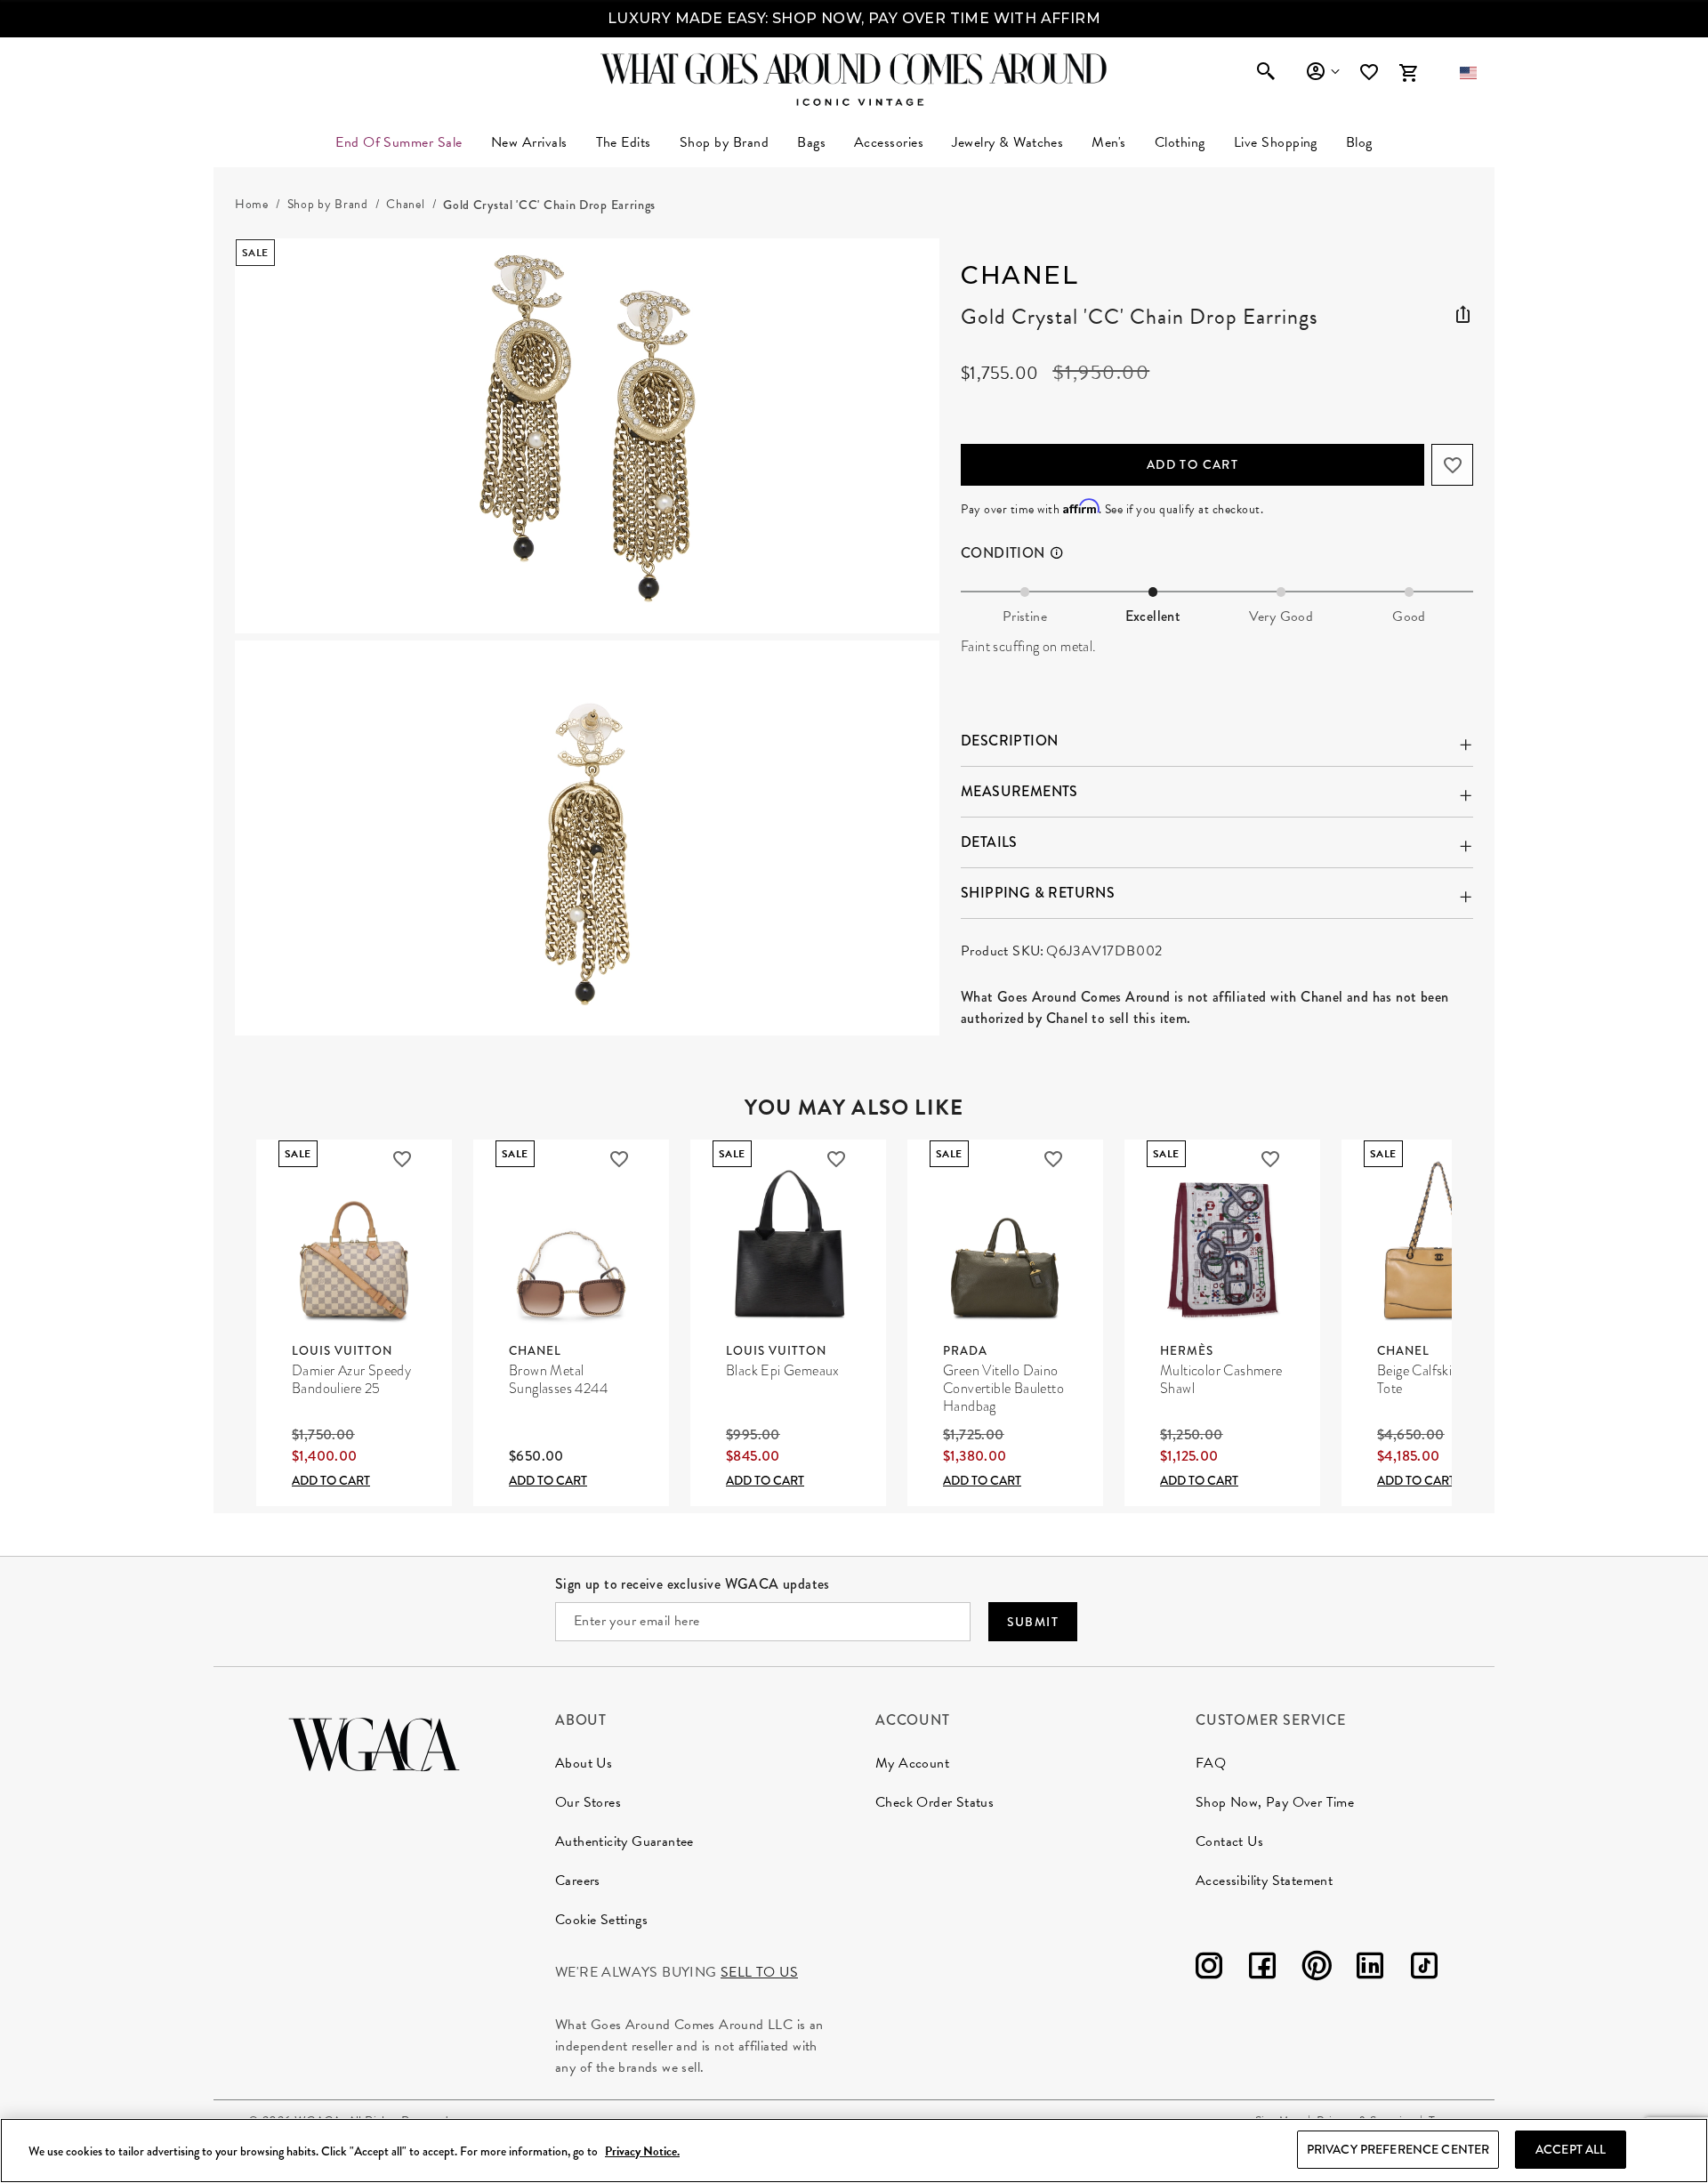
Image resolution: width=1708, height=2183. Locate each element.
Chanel (1019, 275)
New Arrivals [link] (529, 142)
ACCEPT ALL (1571, 2149)
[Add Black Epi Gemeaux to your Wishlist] (836, 1159)
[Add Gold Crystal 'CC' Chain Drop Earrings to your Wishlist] (1452, 465)
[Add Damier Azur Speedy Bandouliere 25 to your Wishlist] (402, 1159)
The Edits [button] (624, 142)
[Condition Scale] (1065, 553)
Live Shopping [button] (1276, 142)
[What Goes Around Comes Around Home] (854, 68)
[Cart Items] (1408, 73)
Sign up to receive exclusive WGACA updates (693, 1584)
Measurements (1019, 791)
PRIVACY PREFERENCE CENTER (1398, 2149)
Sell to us (759, 1972)
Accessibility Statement (1264, 1881)
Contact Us (1229, 1841)
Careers (578, 1881)
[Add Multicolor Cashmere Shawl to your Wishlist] (1270, 1159)
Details (989, 842)
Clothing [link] (1180, 142)
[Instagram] (1209, 1969)
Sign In (1322, 72)
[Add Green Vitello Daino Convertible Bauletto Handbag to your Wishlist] (1053, 1159)
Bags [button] (811, 142)
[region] (854, 2151)
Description (1009, 741)
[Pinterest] (1317, 1969)
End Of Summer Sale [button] (399, 142)
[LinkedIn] (1370, 1969)
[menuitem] (529, 142)
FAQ (1211, 1763)
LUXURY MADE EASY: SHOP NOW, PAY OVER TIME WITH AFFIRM (854, 18)
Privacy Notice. (642, 2151)
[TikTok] (1424, 1969)
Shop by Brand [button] (724, 142)
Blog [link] (1359, 142)
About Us (584, 1763)
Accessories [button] (889, 142)
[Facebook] (1262, 1969)
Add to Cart (1192, 464)
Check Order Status (935, 1802)
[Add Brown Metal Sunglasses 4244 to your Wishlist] (619, 1159)
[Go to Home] (374, 1742)
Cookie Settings (601, 1920)
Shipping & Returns (1038, 893)
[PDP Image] (587, 637)
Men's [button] (1108, 142)
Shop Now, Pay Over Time (1275, 1802)
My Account (912, 1763)
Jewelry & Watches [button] (1007, 142)
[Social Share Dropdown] (1462, 311)
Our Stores (588, 1802)
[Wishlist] (1371, 72)
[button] (1468, 73)
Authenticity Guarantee (624, 1841)
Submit (1033, 1622)
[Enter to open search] (1266, 73)
